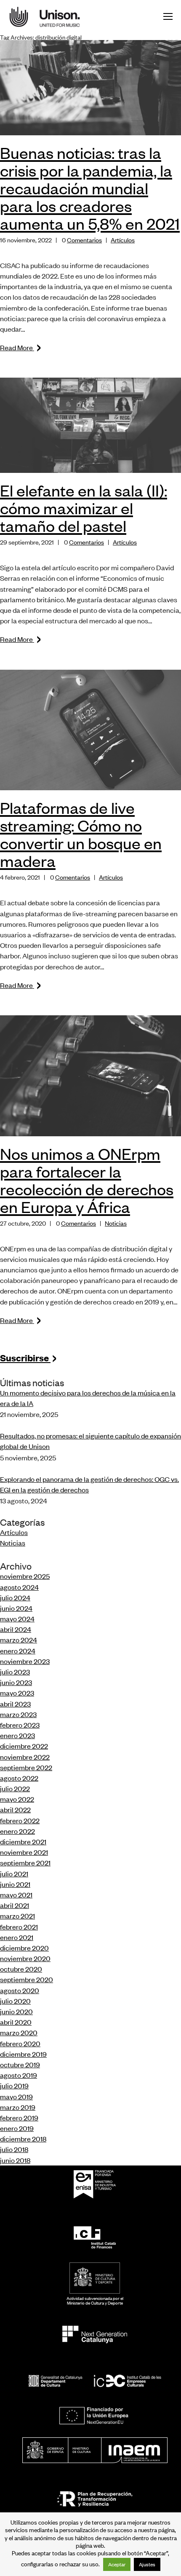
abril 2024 (16, 1629)
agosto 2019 (19, 2075)
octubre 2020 (21, 1969)
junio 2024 (16, 1608)
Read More (21, 347)
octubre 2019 (20, 2064)
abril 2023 (15, 1704)
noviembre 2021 (24, 1852)
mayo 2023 (17, 1693)
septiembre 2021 (25, 1862)
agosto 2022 (19, 1778)
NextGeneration (95, 2334)
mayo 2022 (17, 1799)
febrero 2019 (19, 2117)
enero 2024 (18, 1650)
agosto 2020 (20, 1990)
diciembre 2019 (23, 2054)
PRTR (95, 2499)
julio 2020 (15, 2001)
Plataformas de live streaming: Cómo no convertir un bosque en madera (81, 834)
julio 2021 (14, 1873)
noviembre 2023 (25, 1661)
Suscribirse (29, 1357)
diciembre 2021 (23, 1841)
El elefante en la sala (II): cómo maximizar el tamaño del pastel (84, 508)
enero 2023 (17, 1735)
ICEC (95, 2381)
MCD (95, 2278)
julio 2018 (14, 2149)
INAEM (95, 2450)
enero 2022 (17, 1831)
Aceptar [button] (117, 2564)
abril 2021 (15, 1905)
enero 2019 (17, 2128)
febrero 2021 (19, 1927)
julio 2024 (15, 1597)
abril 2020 (16, 2022)
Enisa (95, 2191)
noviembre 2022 (25, 1757)
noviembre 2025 (25, 1576)
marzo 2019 (18, 2107)
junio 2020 (16, 2011)
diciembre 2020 (24, 1948)
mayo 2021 (16, 1894)
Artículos (123, 240)
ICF (95, 2237)
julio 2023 (15, 1672)
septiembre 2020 (27, 1979)
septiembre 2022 (26, 1767)
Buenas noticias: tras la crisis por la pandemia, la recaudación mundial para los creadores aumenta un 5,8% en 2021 (90, 188)
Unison (51, 17)
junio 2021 (15, 1884)
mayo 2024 (17, 1618)
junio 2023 (16, 1682)
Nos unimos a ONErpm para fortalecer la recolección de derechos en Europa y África (87, 1180)
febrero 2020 (20, 2043)
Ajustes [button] (147, 2564)
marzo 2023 (18, 1714)
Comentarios (84, 240)
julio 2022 (15, 1788)
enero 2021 (17, 1937)
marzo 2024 (19, 1640)
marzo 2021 (17, 1916)
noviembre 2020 (25, 1958)
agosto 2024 (19, 1587)
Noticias (116, 1223)
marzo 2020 (19, 2032)
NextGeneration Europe (95, 2416)
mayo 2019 (16, 2096)
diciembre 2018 (23, 2139)
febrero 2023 (20, 1725)
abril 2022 (15, 1809)
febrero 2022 (20, 1820)
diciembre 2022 (24, 1746)
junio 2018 (15, 2160)
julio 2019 (14, 2085)
